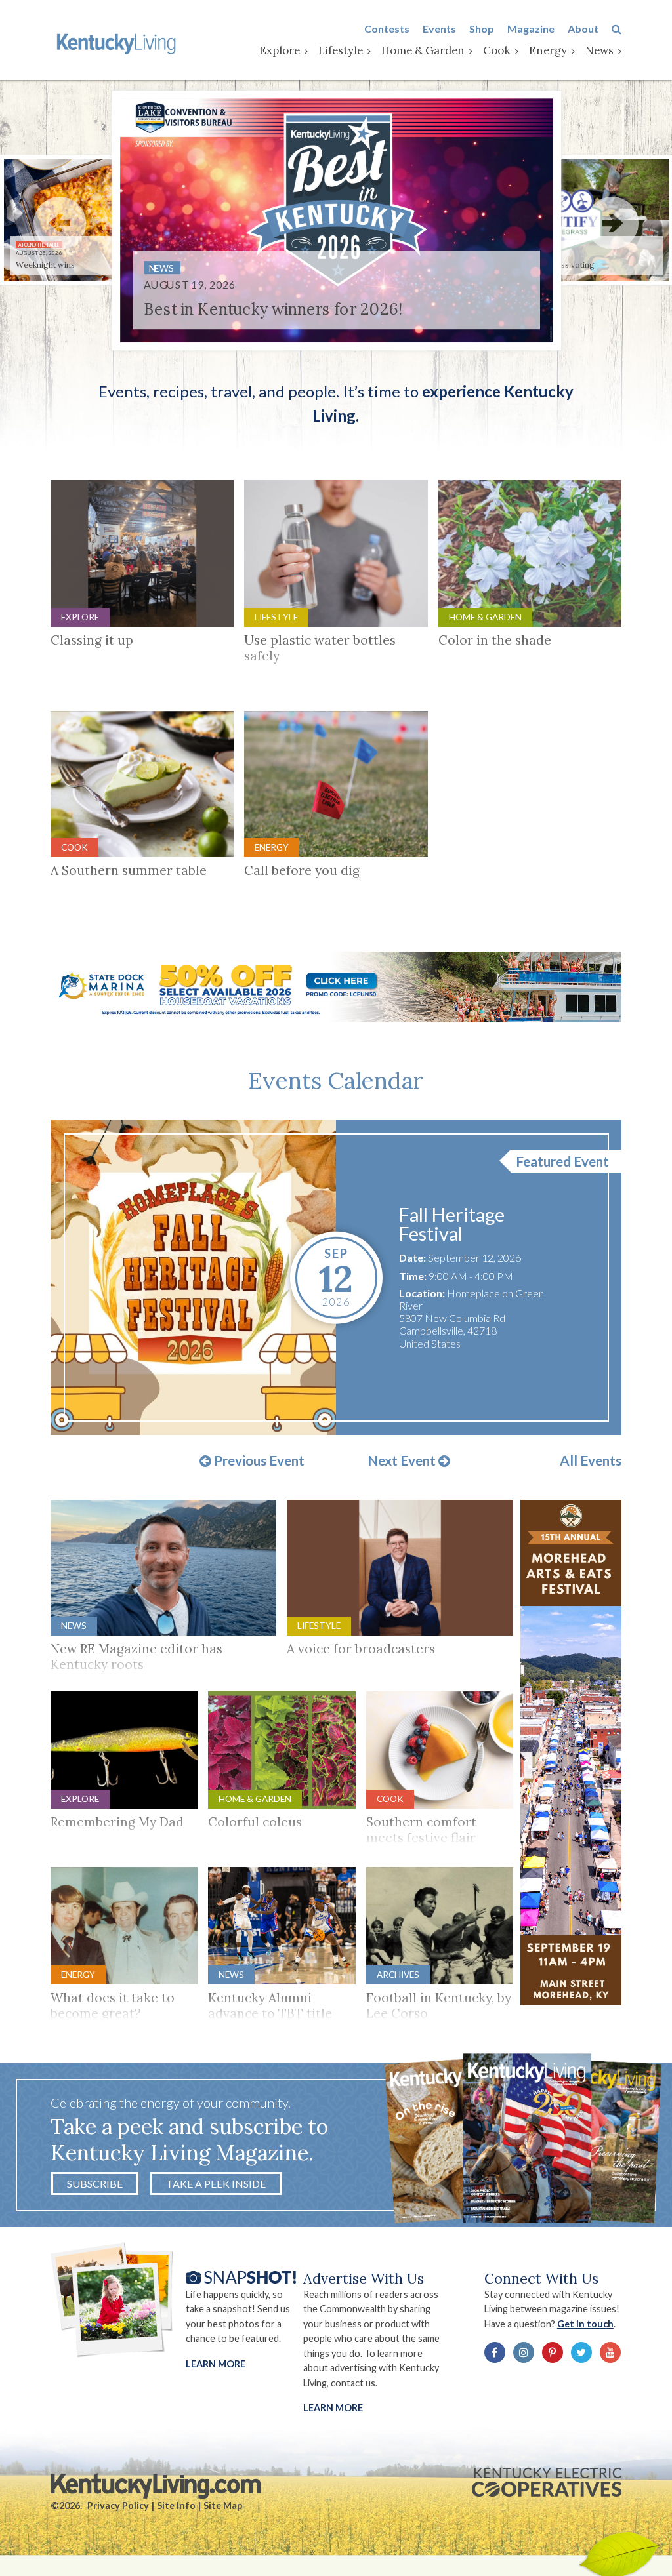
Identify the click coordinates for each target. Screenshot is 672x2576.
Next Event (403, 1461)
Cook (497, 50)
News (599, 50)
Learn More (216, 2364)
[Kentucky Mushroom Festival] (194, 1278)
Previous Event (258, 1461)
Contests (387, 29)
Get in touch (585, 2324)
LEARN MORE (333, 2408)
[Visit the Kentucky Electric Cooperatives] (547, 2482)
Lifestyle (341, 50)
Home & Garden (423, 50)
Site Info (176, 2506)
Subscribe (95, 2184)
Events (439, 29)
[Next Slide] (612, 223)
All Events (591, 1461)
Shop (482, 29)
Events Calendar (336, 1080)
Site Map (223, 2506)
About (583, 29)
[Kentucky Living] (118, 43)
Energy (548, 50)
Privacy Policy (118, 2506)
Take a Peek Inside (216, 2184)
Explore (280, 50)
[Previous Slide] (60, 223)
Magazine (531, 29)
